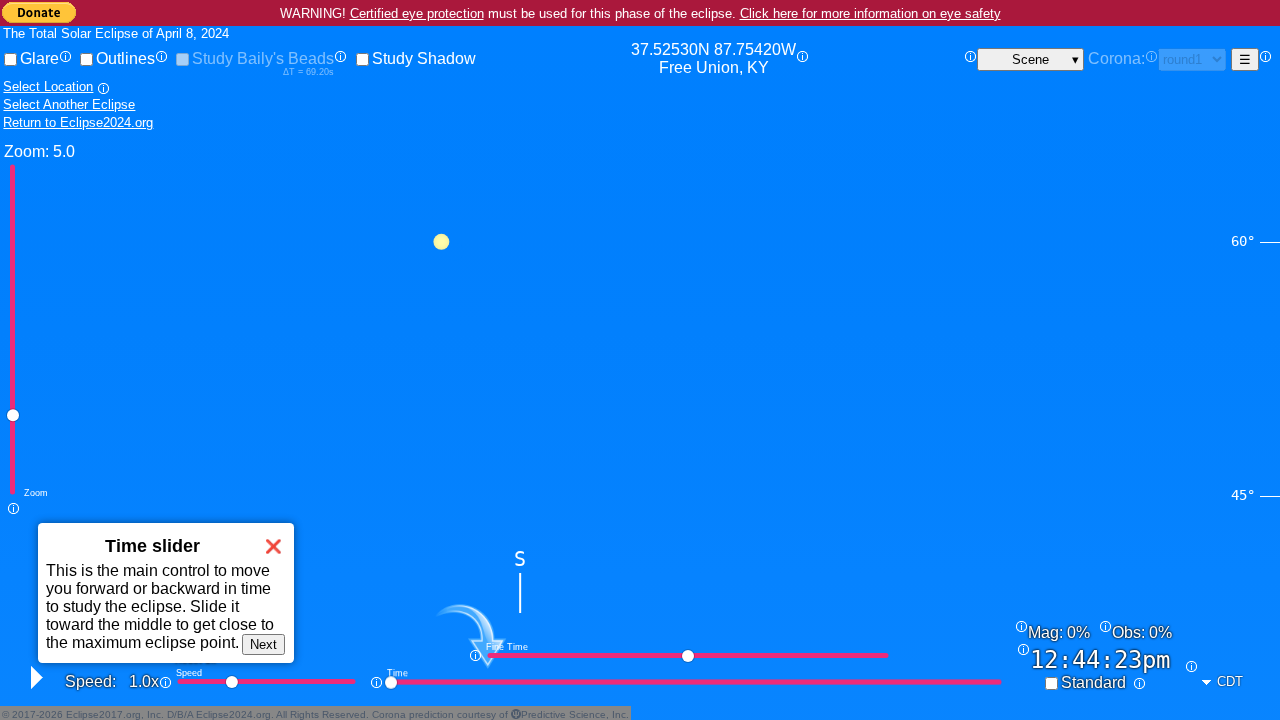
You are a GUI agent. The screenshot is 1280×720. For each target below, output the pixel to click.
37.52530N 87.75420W (713, 58)
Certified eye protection (417, 13)
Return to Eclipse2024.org (78, 122)
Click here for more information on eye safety (870, 13)
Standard (1093, 682)
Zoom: (26, 151)
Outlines (125, 58)
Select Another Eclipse (69, 104)
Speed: (90, 681)
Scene (1030, 59)
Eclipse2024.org (233, 714)
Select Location (48, 86)
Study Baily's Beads (263, 58)
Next (263, 644)
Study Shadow (424, 58)
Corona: (1116, 58)
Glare (39, 58)
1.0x (144, 681)
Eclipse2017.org (103, 714)
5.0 (64, 151)
